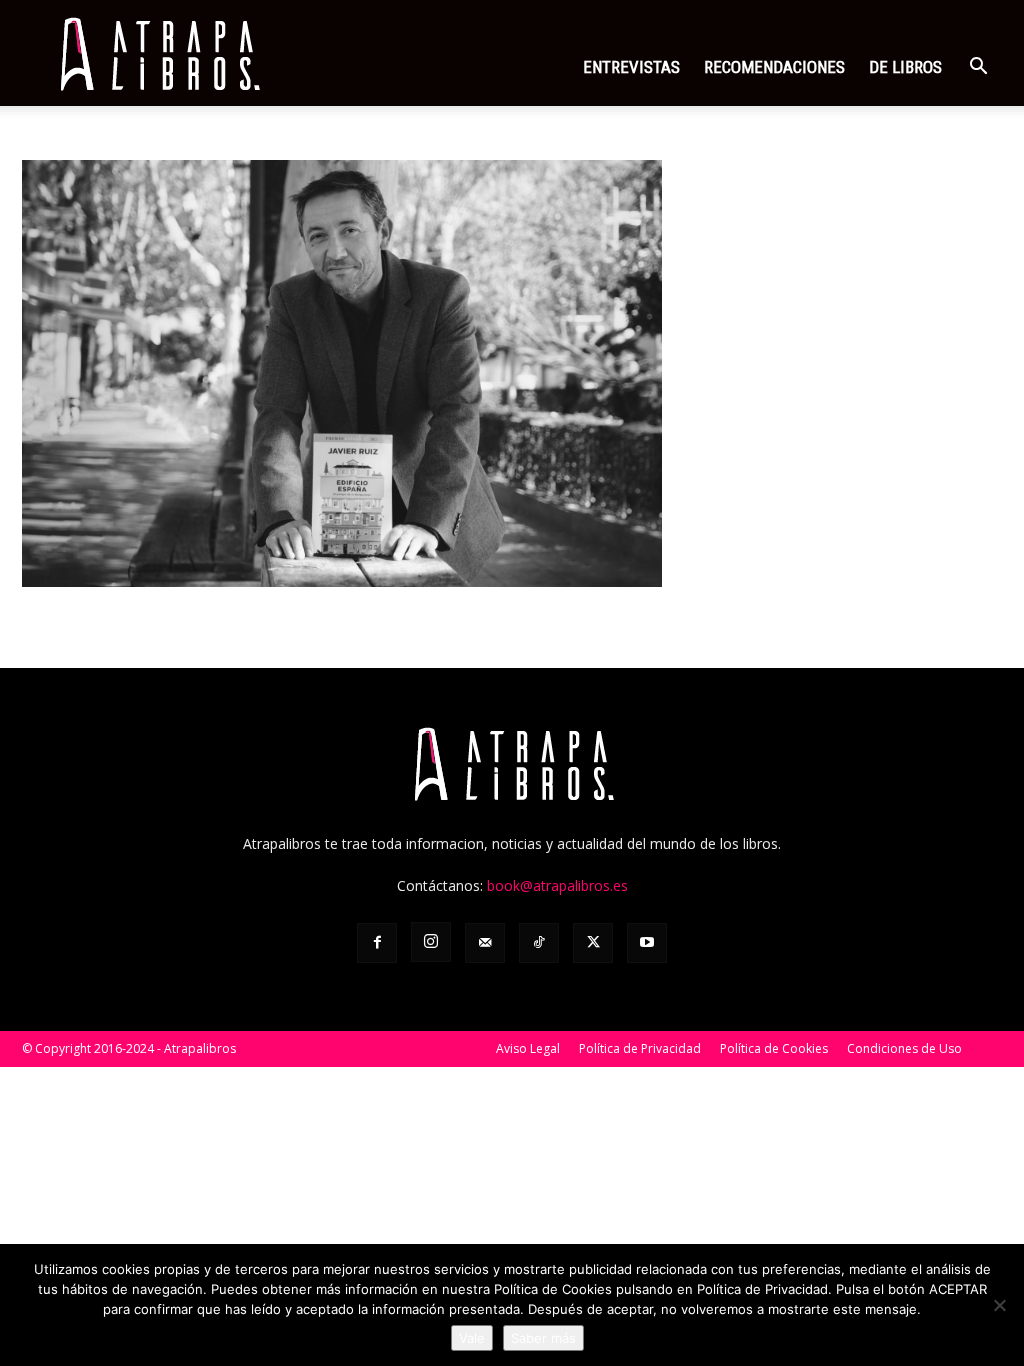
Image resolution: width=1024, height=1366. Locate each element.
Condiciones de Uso (904, 1048)
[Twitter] (593, 943)
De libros (905, 67)
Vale (472, 1338)
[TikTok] (539, 943)
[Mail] (485, 943)
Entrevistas (631, 67)
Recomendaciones (774, 67)
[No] (999, 1305)
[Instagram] (431, 942)
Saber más (543, 1338)
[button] (978, 68)
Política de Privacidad (640, 1048)
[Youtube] (647, 943)
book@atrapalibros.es (557, 885)
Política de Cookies (774, 1048)
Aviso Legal (528, 1048)
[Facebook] (377, 943)
